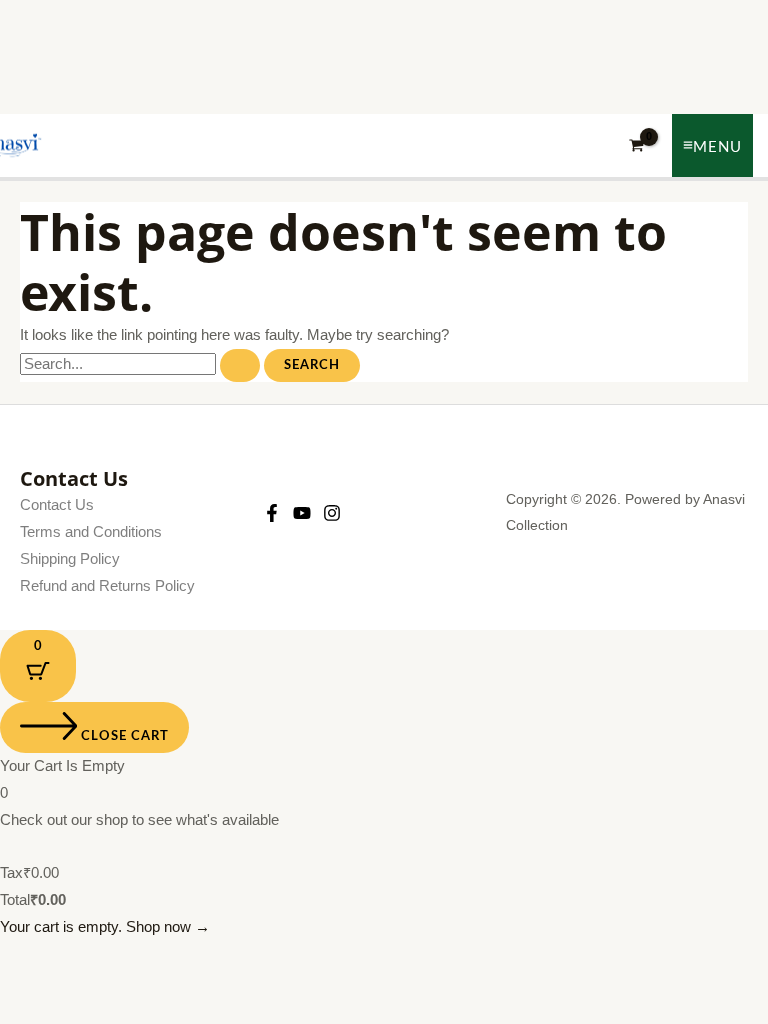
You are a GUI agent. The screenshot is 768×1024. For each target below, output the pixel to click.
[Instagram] (332, 513)
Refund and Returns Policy (107, 586)
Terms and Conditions (91, 532)
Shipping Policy (70, 559)
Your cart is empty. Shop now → (105, 927)
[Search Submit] (240, 365)
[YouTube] (302, 513)
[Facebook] (272, 513)
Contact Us (57, 505)
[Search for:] (142, 364)
